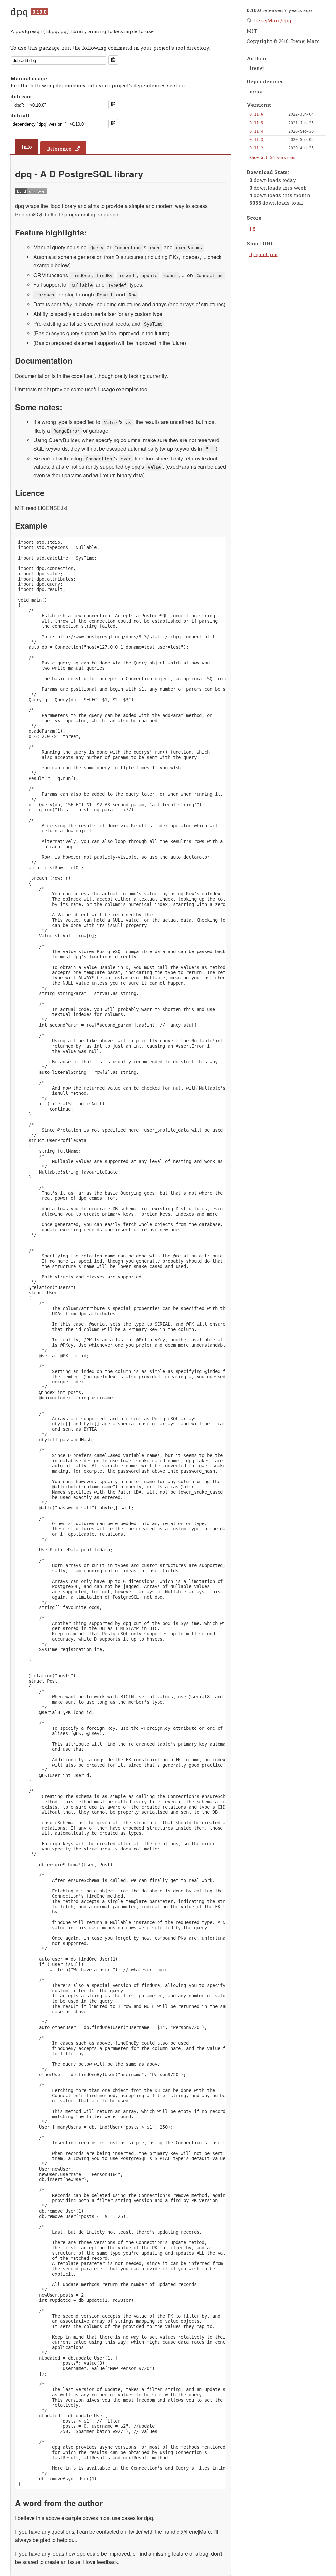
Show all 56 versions (272, 158)
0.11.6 (256, 114)
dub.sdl (20, 115)
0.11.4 (256, 131)
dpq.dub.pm (263, 254)
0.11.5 (256, 123)
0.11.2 (256, 148)
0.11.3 (256, 140)
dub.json (21, 96)
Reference (59, 149)
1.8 (252, 229)
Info (27, 147)
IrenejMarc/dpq (272, 20)
